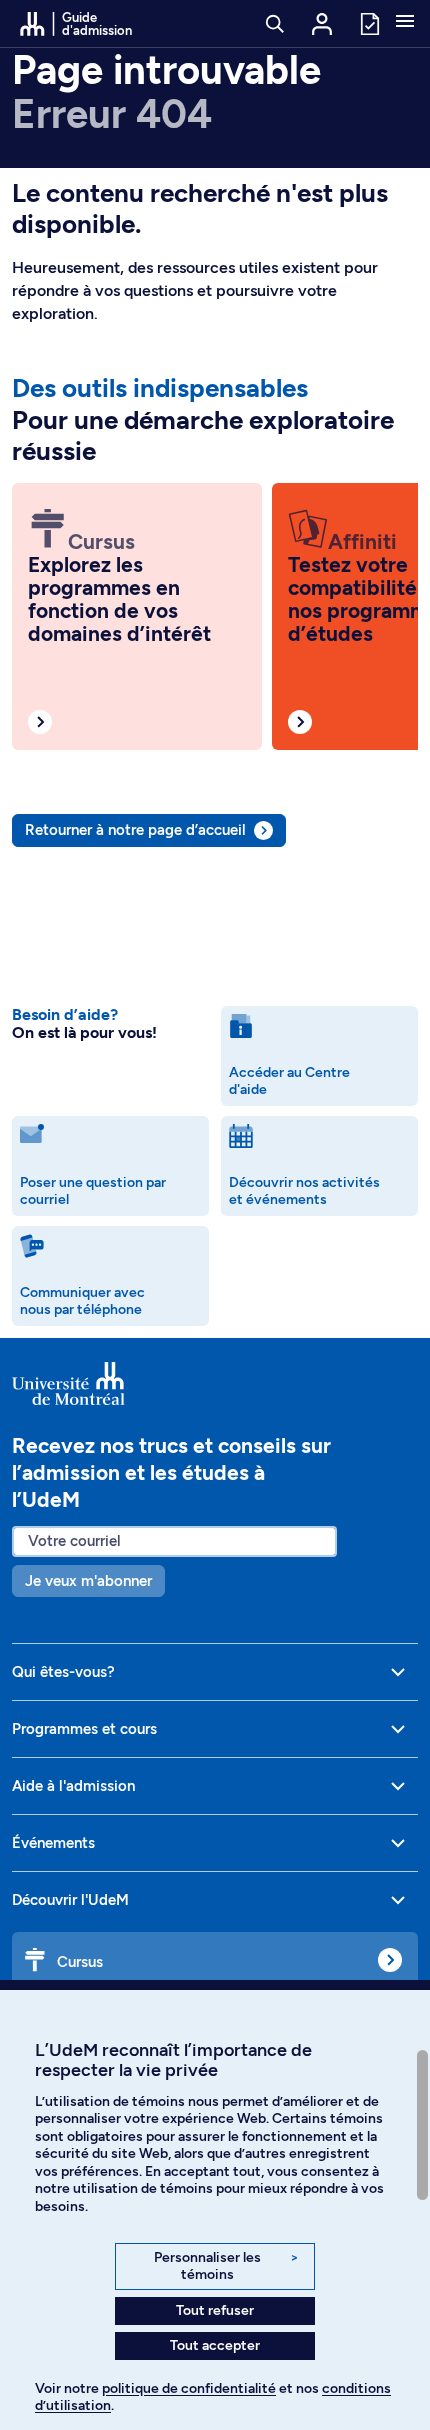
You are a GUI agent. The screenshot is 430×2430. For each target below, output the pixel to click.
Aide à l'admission (73, 1786)
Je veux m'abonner (88, 1581)
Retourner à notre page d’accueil (135, 830)
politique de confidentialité (189, 2388)
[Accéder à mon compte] (322, 24)
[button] (405, 23)
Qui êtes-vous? (63, 1672)
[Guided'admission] (215, 1384)
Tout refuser (215, 2310)
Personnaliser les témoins (226, 2266)
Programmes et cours (84, 1729)
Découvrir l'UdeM (70, 1900)
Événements (53, 1843)
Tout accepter (215, 2345)
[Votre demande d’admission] (369, 22)
